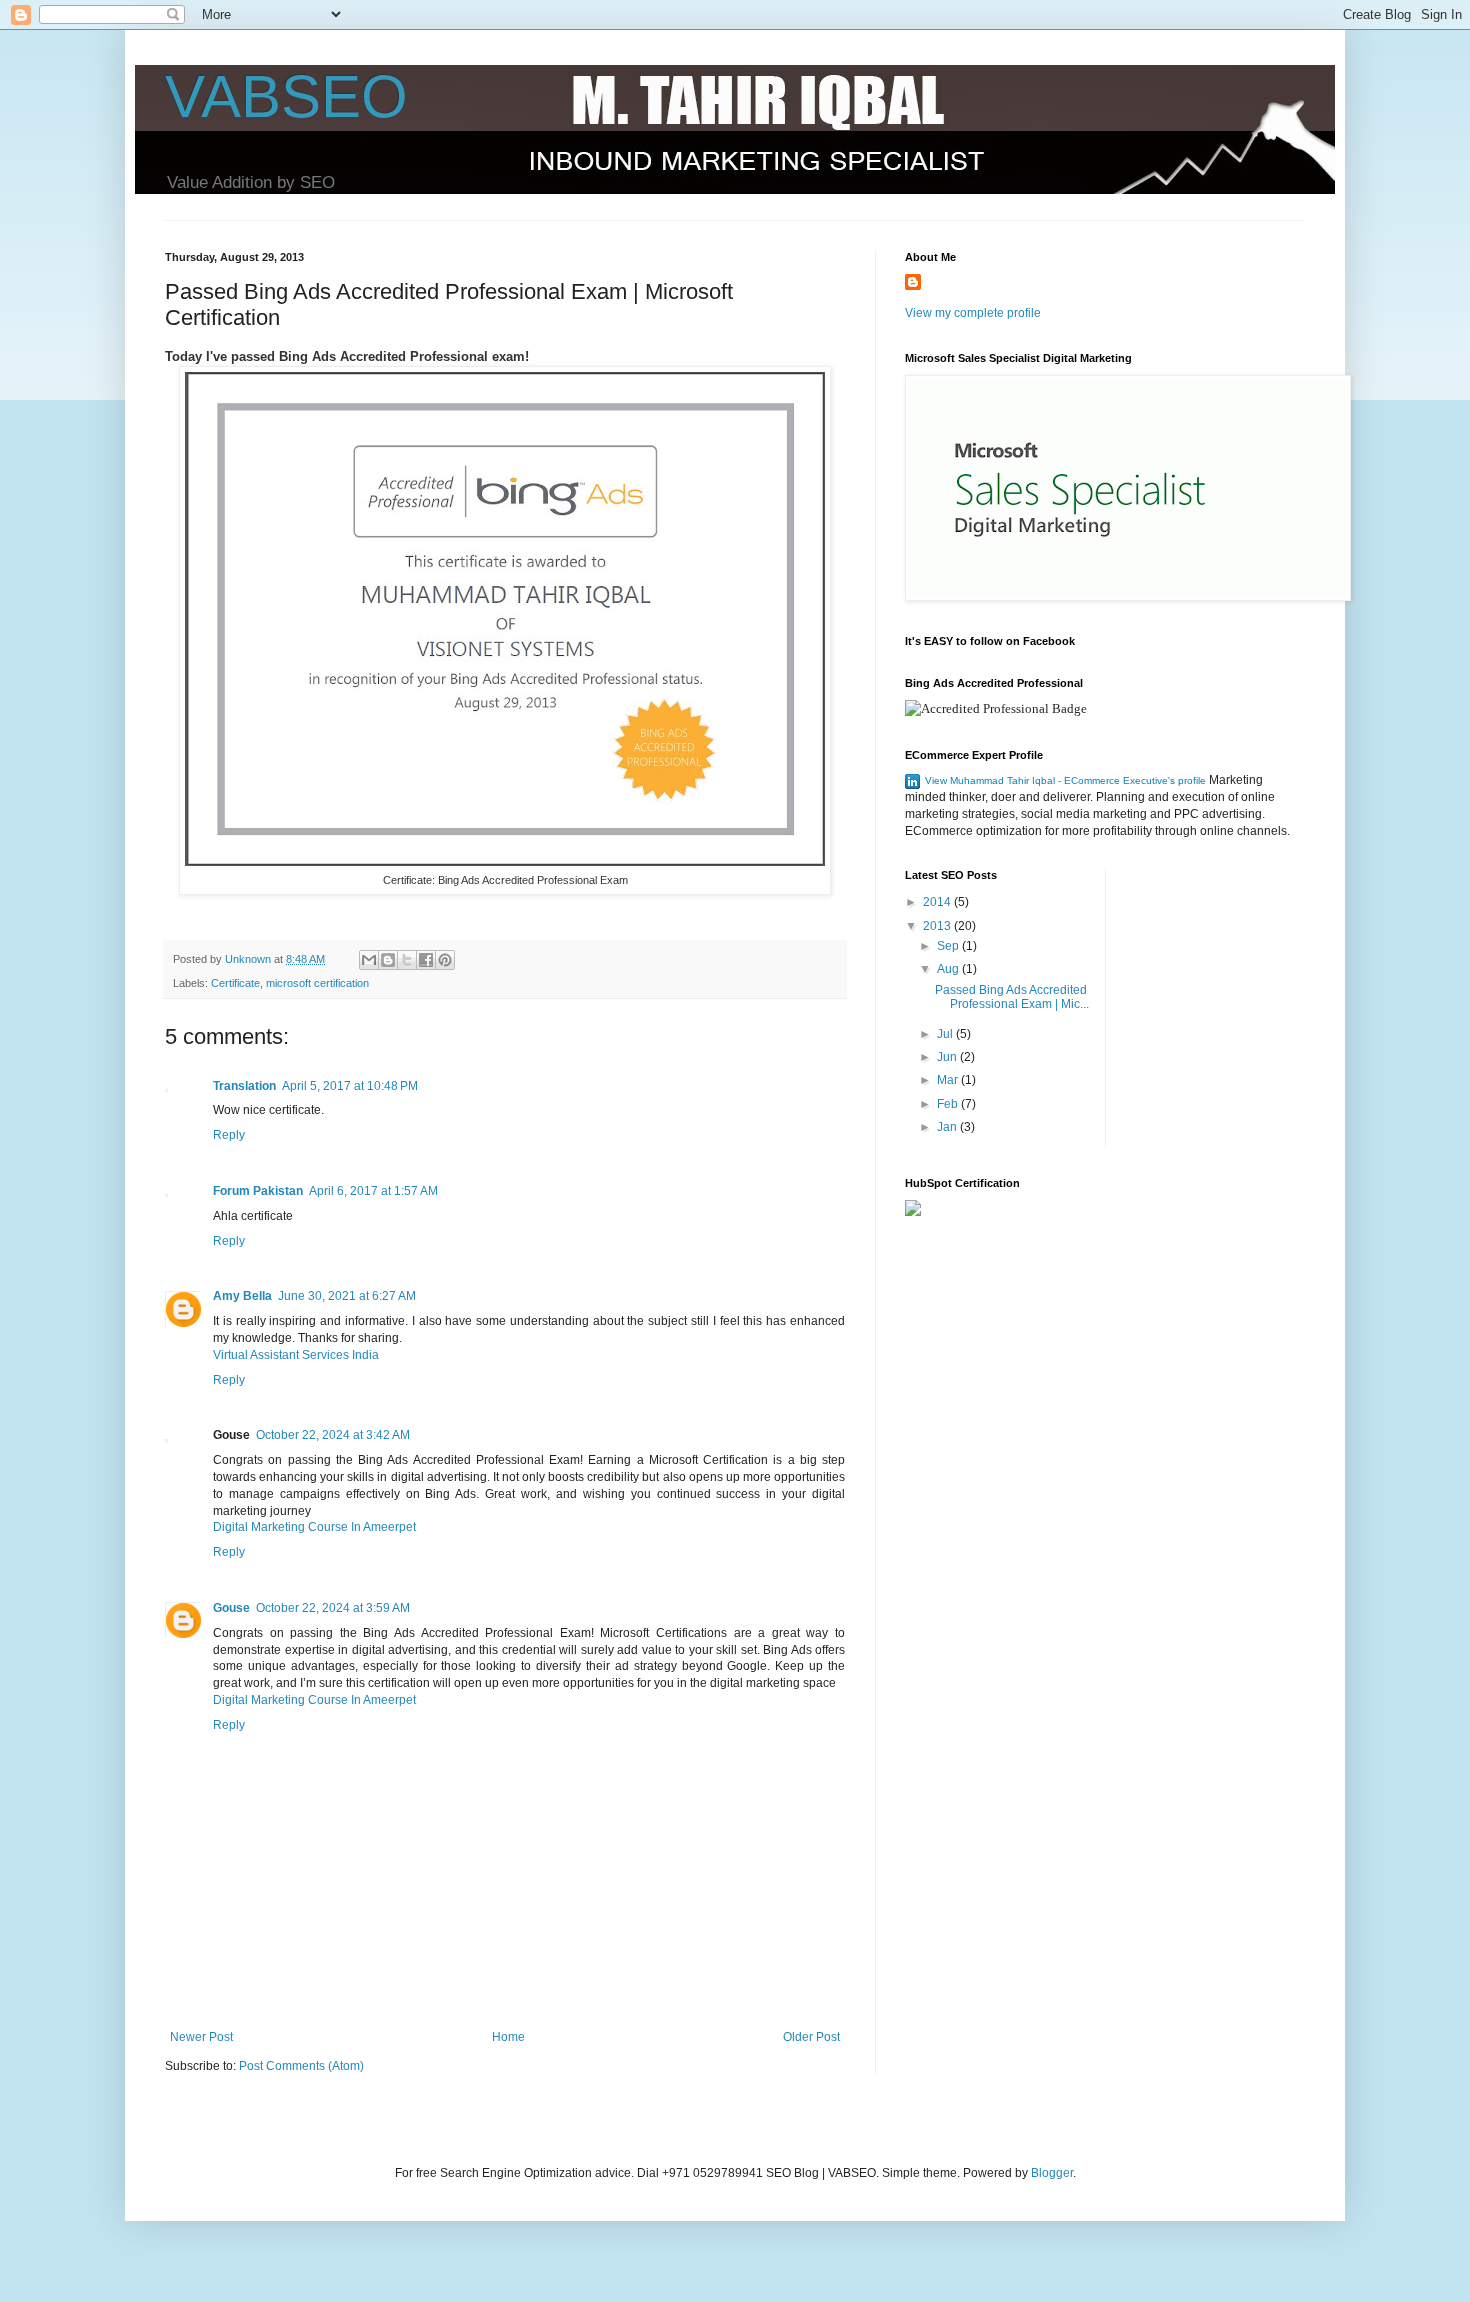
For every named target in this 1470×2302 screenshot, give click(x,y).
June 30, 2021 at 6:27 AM (347, 1296)
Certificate (235, 983)
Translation (244, 1086)
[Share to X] (407, 960)
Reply (229, 1135)
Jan (948, 1127)
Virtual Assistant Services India (296, 1355)
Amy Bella (242, 1296)
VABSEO (286, 96)
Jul (946, 1034)
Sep (949, 946)
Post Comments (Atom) (301, 2066)
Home (508, 2037)
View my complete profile (973, 313)
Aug (949, 969)
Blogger (1052, 2173)
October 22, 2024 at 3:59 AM (333, 1608)
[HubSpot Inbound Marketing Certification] (913, 1212)
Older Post (811, 2037)
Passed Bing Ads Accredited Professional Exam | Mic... (1012, 997)
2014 (938, 902)
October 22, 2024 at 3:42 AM (333, 1435)
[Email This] (369, 960)
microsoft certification (317, 983)
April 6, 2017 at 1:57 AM (373, 1191)
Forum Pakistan (258, 1191)
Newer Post (201, 2037)
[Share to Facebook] (426, 960)
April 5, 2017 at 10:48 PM (350, 1086)
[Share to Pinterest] (445, 960)
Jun (948, 1057)
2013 (938, 926)
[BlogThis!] (388, 960)
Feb (949, 1104)
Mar (949, 1080)
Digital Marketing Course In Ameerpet (314, 1527)
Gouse (231, 1608)
